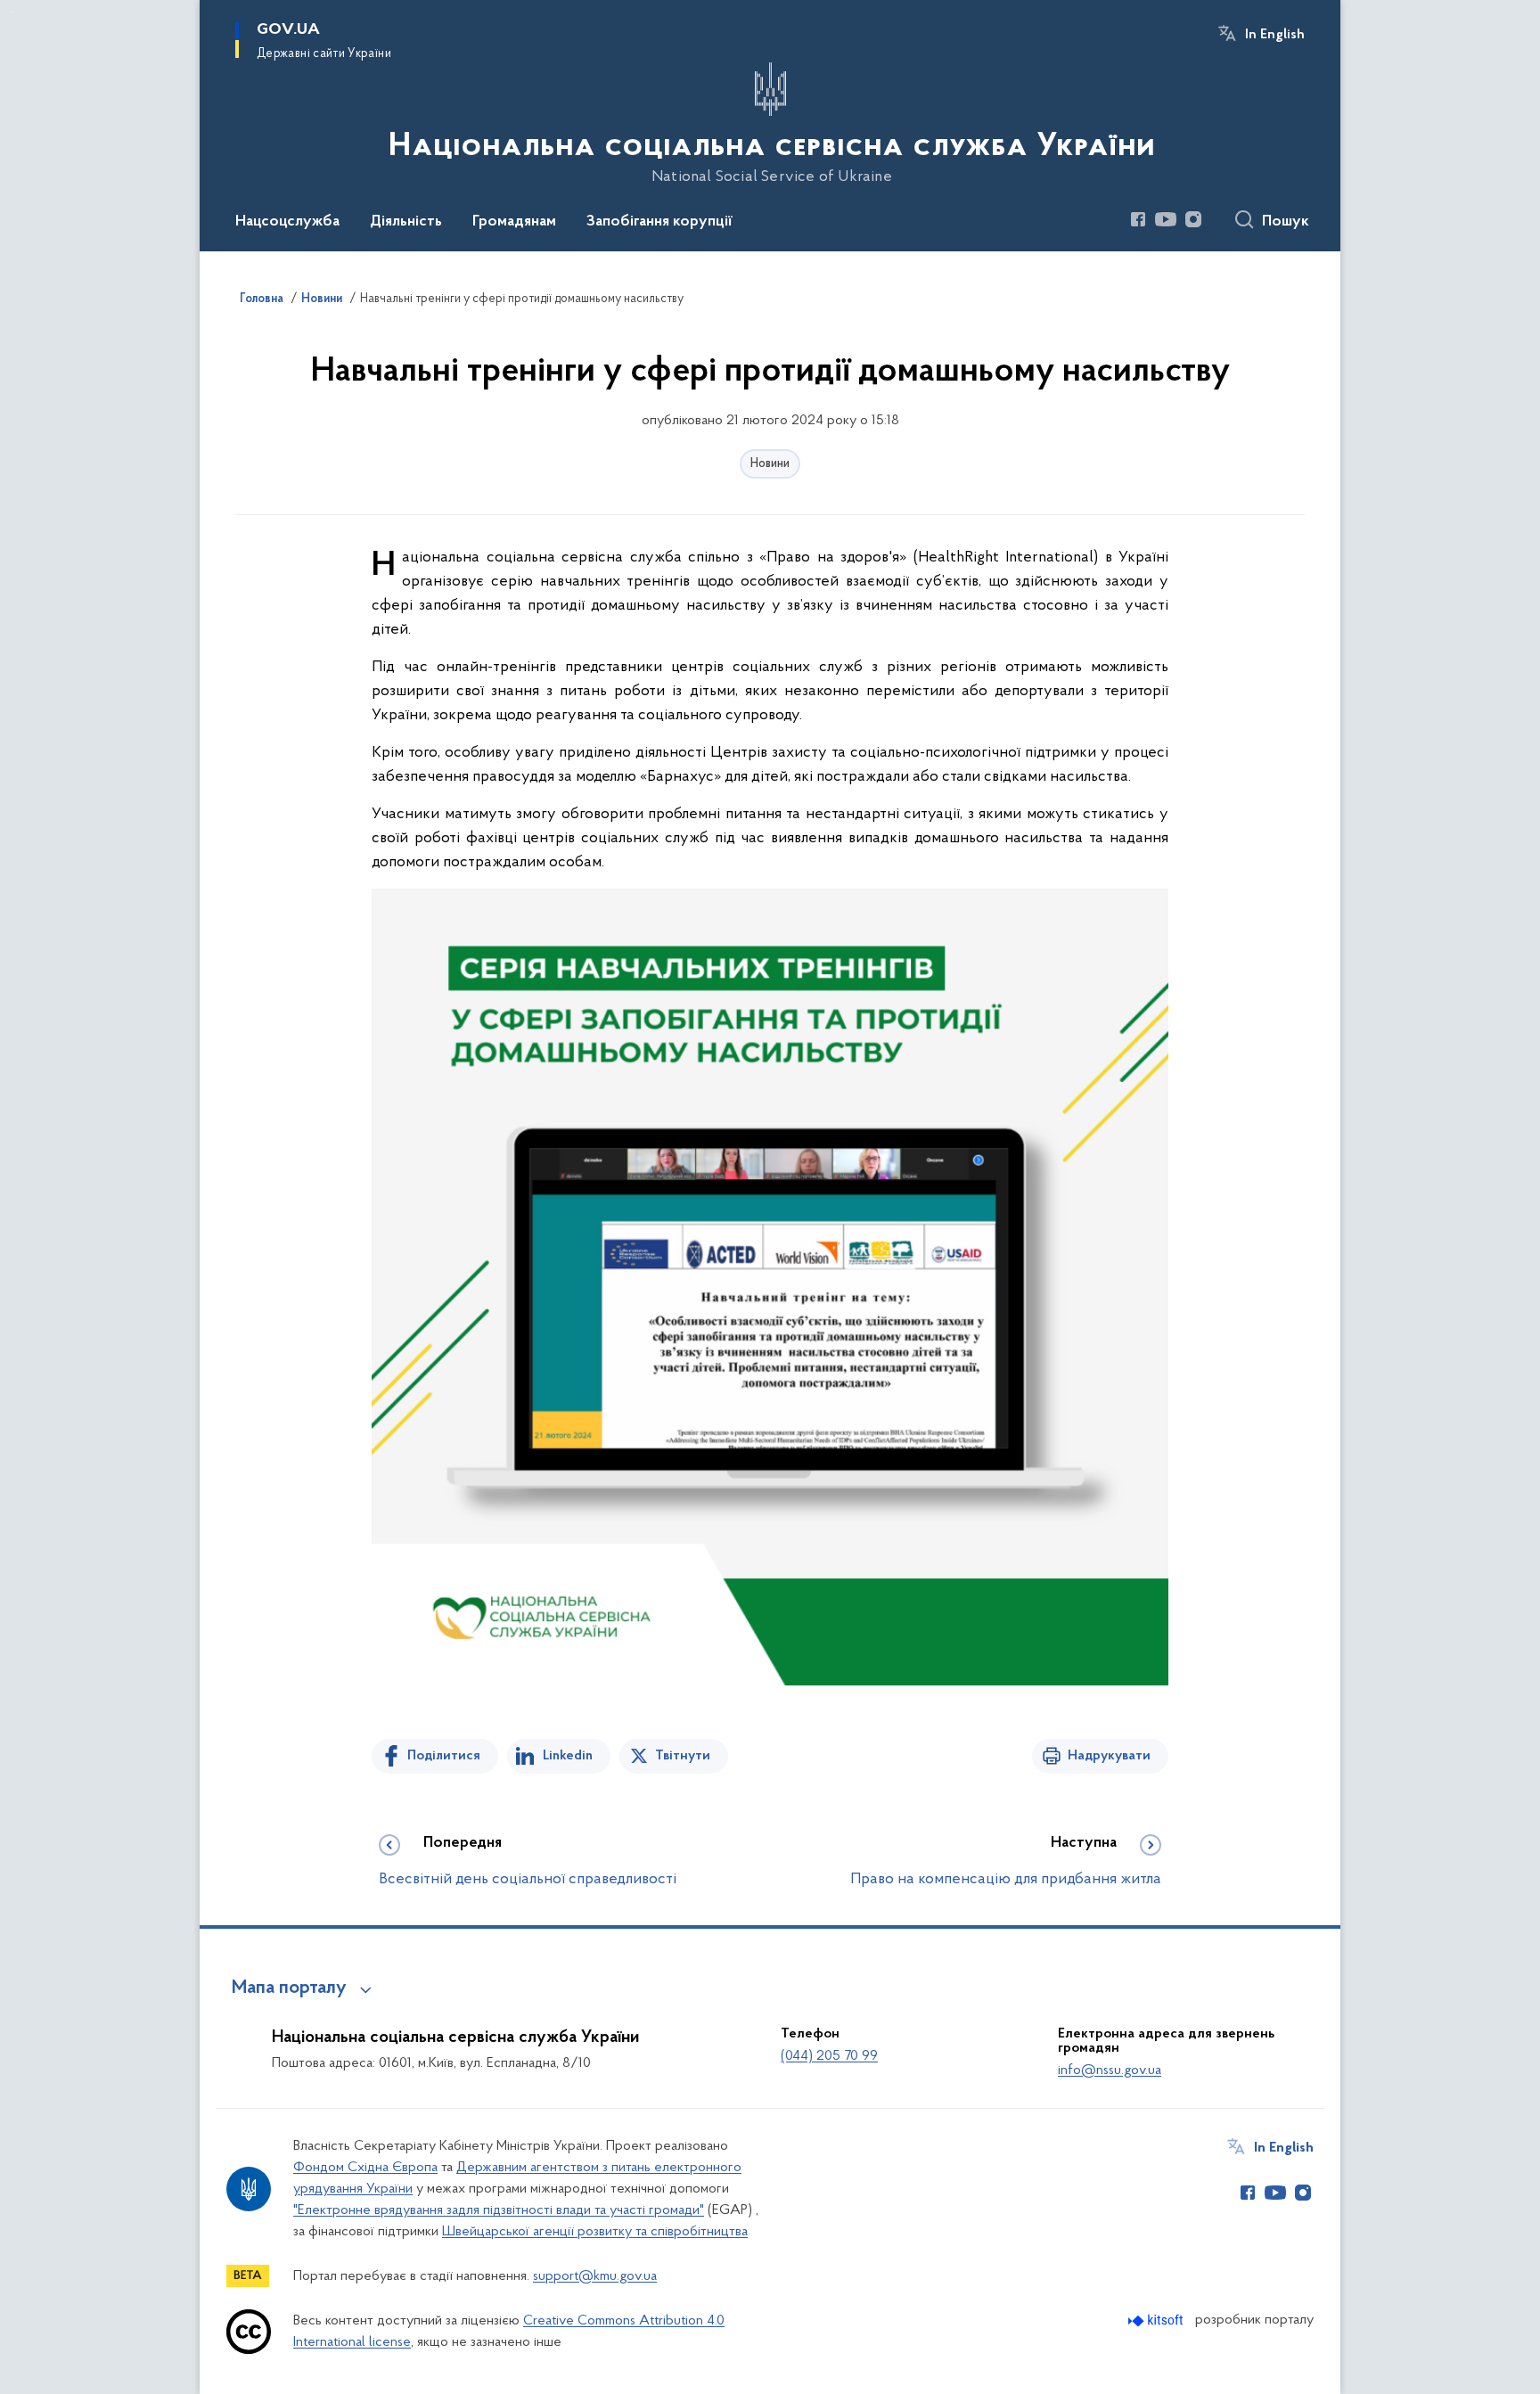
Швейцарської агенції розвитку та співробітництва (595, 2232)
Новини (770, 464)
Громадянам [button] (514, 222)
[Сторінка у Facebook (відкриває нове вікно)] (1138, 219)
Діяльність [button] (406, 222)
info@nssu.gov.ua (1110, 2070)
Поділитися (444, 1756)
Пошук (1286, 222)
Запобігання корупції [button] (659, 222)
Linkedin (568, 1756)
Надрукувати (1109, 1756)
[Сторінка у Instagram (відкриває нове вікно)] (1193, 219)
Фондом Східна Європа (365, 2168)
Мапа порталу (289, 1988)
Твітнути (683, 1756)
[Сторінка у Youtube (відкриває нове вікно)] (1166, 219)
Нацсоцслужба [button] (287, 222)
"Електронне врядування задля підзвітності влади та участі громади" (499, 2210)
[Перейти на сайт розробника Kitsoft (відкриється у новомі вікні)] (1157, 2320)
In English (1275, 35)
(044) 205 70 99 (829, 2056)
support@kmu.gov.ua (595, 2276)
